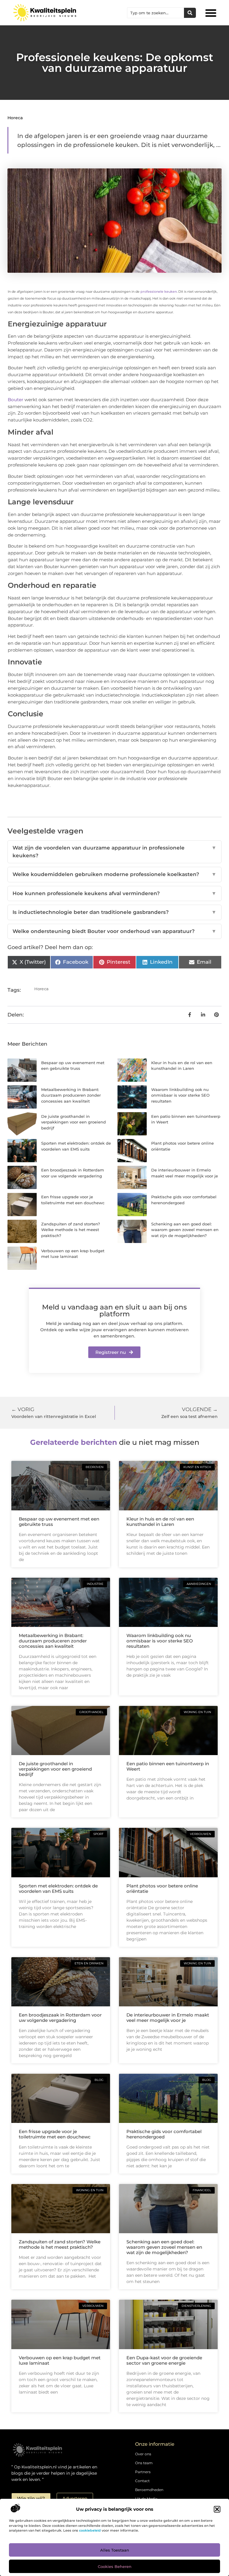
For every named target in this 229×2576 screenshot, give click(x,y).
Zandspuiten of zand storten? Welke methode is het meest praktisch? (71, 1230)
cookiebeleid (90, 2530)
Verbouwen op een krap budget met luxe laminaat (60, 2360)
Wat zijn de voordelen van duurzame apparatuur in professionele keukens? (114, 852)
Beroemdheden (149, 2490)
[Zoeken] (190, 13)
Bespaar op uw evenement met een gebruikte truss (59, 1522)
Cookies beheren (115, 2566)
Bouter (16, 400)
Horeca (15, 118)
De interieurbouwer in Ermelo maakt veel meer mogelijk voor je (168, 2018)
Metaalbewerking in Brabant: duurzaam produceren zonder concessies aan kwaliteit (71, 1095)
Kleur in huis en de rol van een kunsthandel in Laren (160, 1522)
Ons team (144, 2463)
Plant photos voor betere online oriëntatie (162, 1888)
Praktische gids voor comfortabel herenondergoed (164, 2134)
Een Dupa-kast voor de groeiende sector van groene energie (164, 2360)
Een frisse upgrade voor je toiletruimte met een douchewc (55, 2134)
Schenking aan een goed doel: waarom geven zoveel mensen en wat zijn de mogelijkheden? (185, 1230)
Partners (143, 2472)
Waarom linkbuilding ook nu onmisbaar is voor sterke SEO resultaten (180, 1095)
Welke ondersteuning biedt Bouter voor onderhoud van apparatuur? (114, 931)
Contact (142, 2481)
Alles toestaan (115, 2550)
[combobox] (156, 13)
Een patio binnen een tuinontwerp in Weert (168, 1766)
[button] (217, 2509)
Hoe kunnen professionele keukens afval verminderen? (114, 893)
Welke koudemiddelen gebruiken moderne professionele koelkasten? (114, 874)
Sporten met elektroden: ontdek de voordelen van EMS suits (58, 1888)
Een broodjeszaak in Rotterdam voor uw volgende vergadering (60, 2018)
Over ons (143, 2454)
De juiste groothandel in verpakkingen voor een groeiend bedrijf (74, 1122)
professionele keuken (159, 292)
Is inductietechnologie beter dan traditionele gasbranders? (114, 912)
